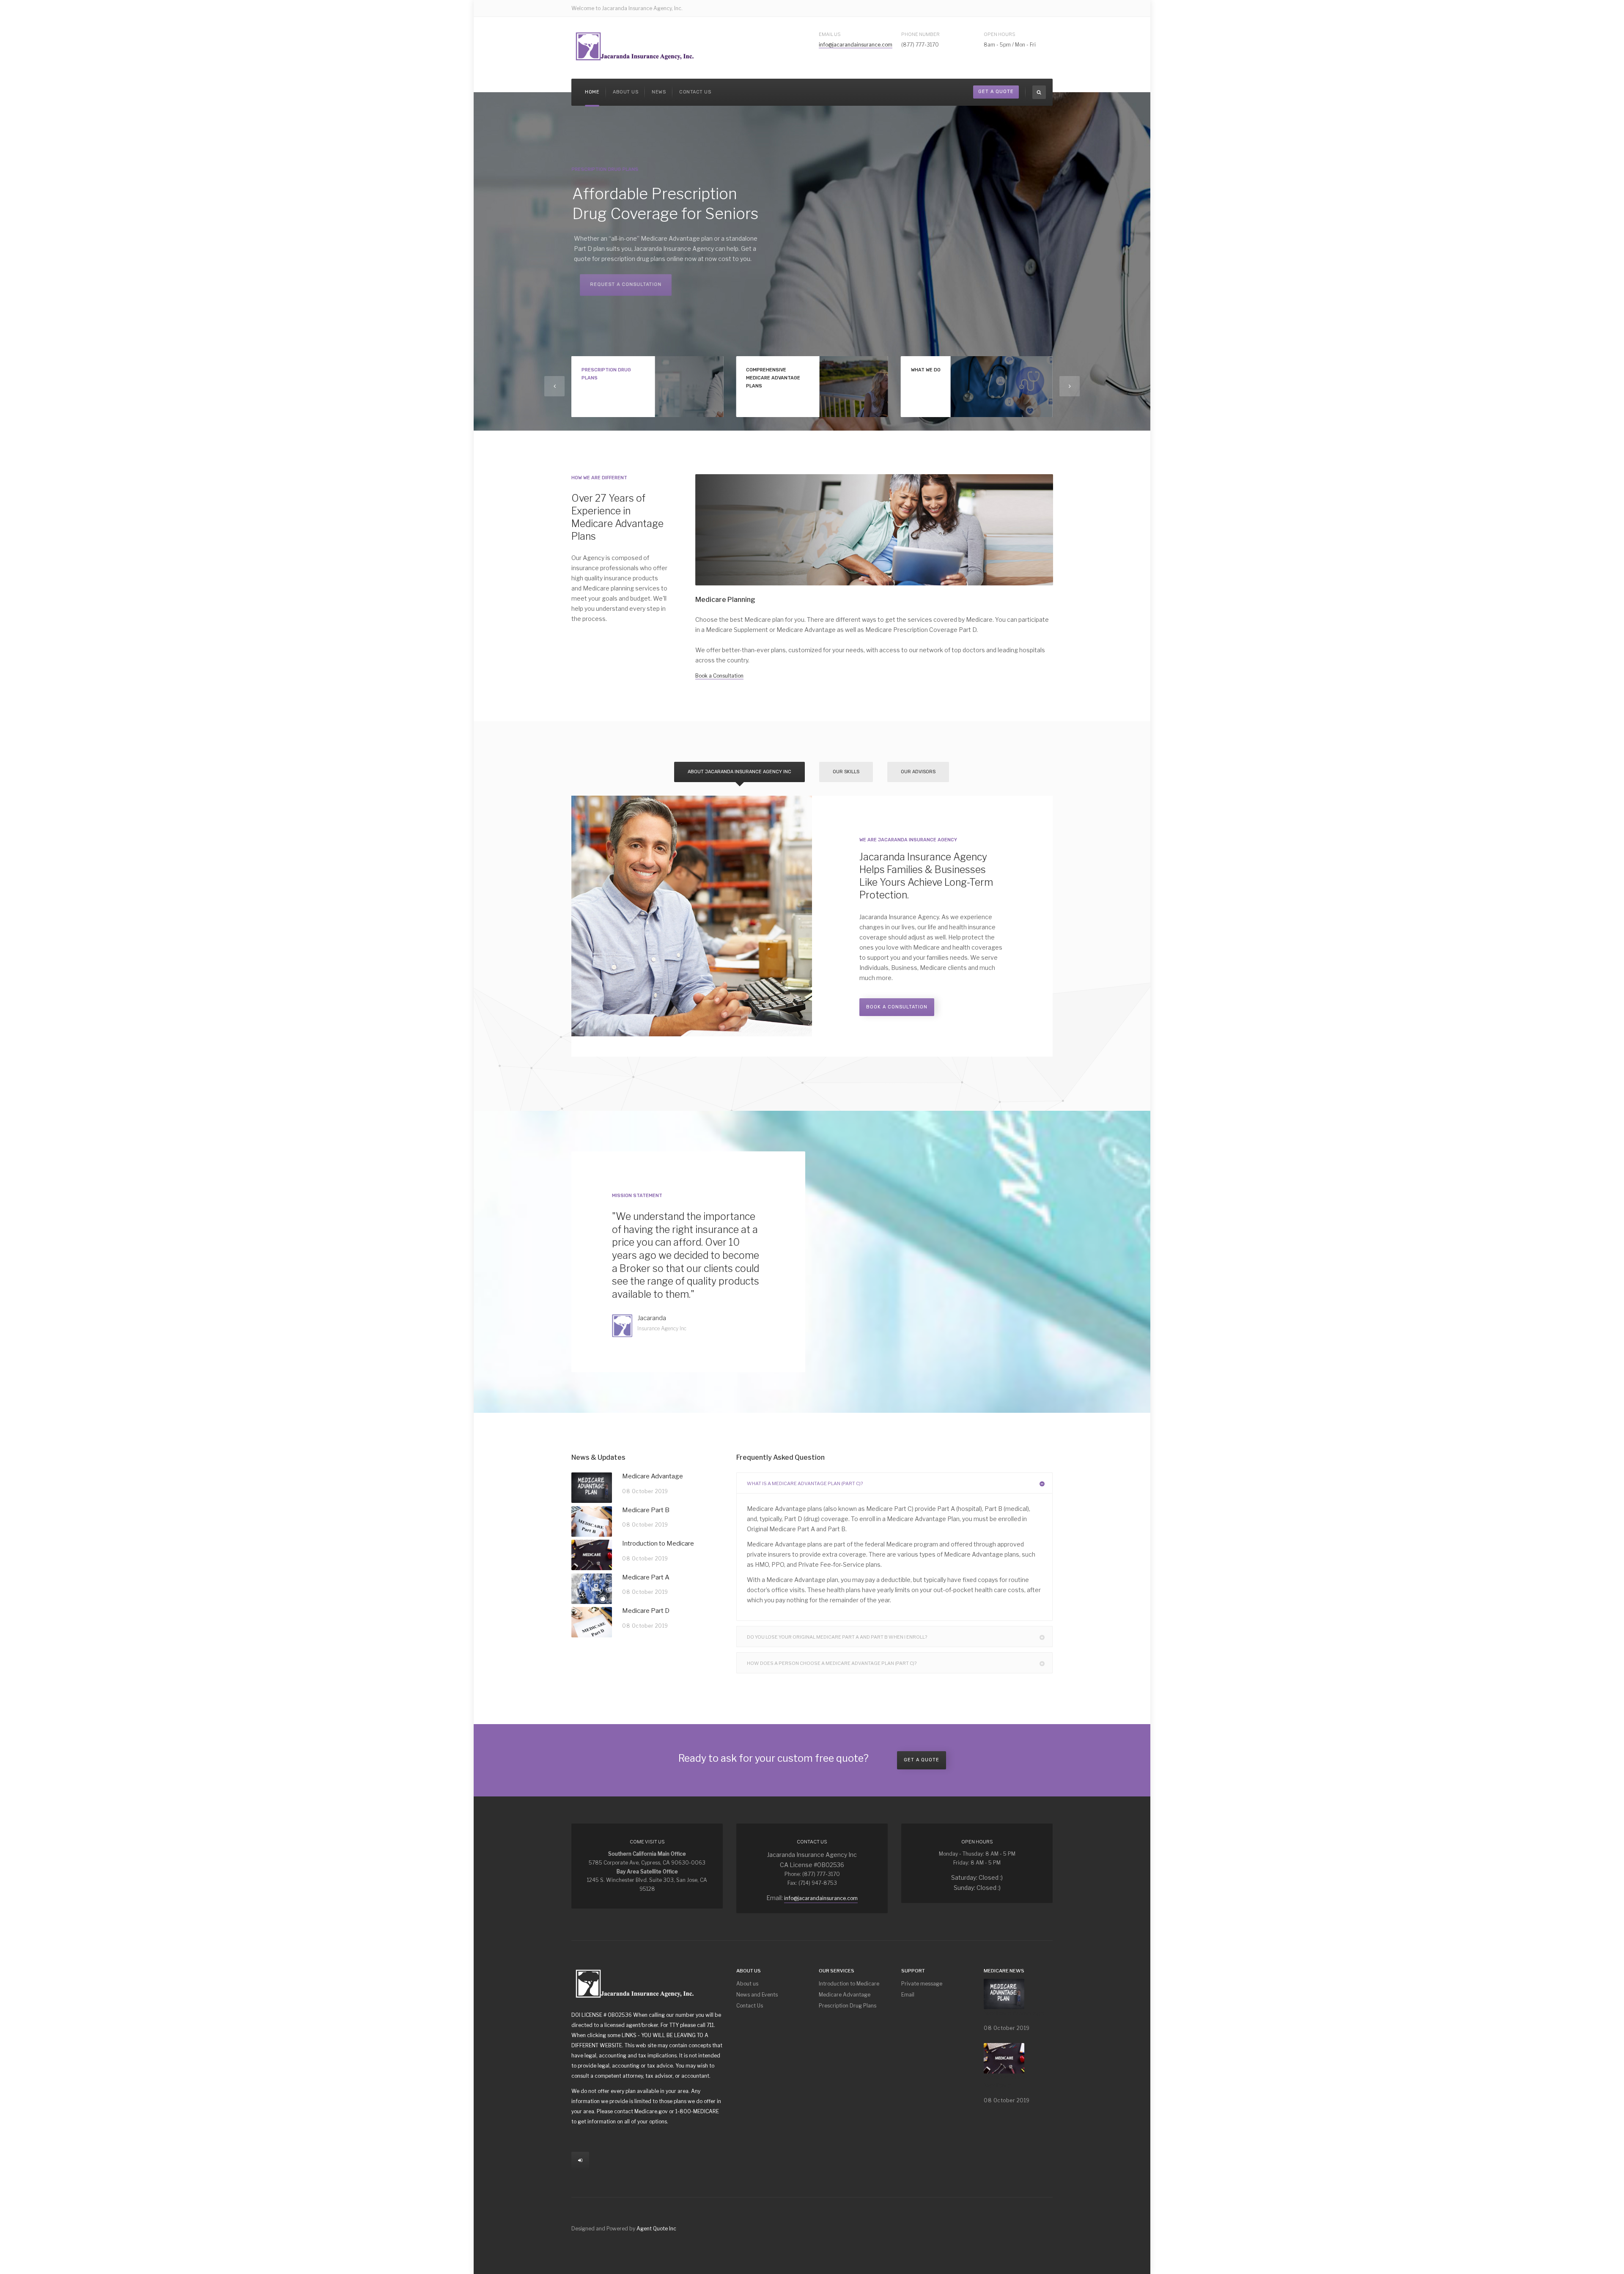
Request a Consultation (617, 295)
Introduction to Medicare (849, 1984)
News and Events (757, 1995)
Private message (922, 1984)
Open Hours (1000, 34)
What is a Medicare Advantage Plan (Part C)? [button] (805, 1483)
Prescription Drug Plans (848, 2006)
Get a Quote (922, 1760)
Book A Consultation (897, 1007)
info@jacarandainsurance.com (856, 45)
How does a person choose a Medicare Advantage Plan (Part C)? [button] (832, 1663)
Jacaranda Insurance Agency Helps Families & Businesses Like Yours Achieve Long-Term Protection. (926, 876)
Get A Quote (996, 92)
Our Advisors (918, 772)
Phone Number (920, 34)
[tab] (894, 1483)
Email (908, 1995)
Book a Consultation (719, 676)
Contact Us (695, 92)
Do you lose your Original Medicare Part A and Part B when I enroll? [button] (837, 1637)
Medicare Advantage (845, 1995)
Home (592, 92)
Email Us (830, 34)
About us (625, 92)
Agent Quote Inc (656, 2229)
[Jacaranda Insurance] (635, 46)
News (659, 92)
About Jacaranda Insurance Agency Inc (739, 772)
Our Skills (846, 772)
